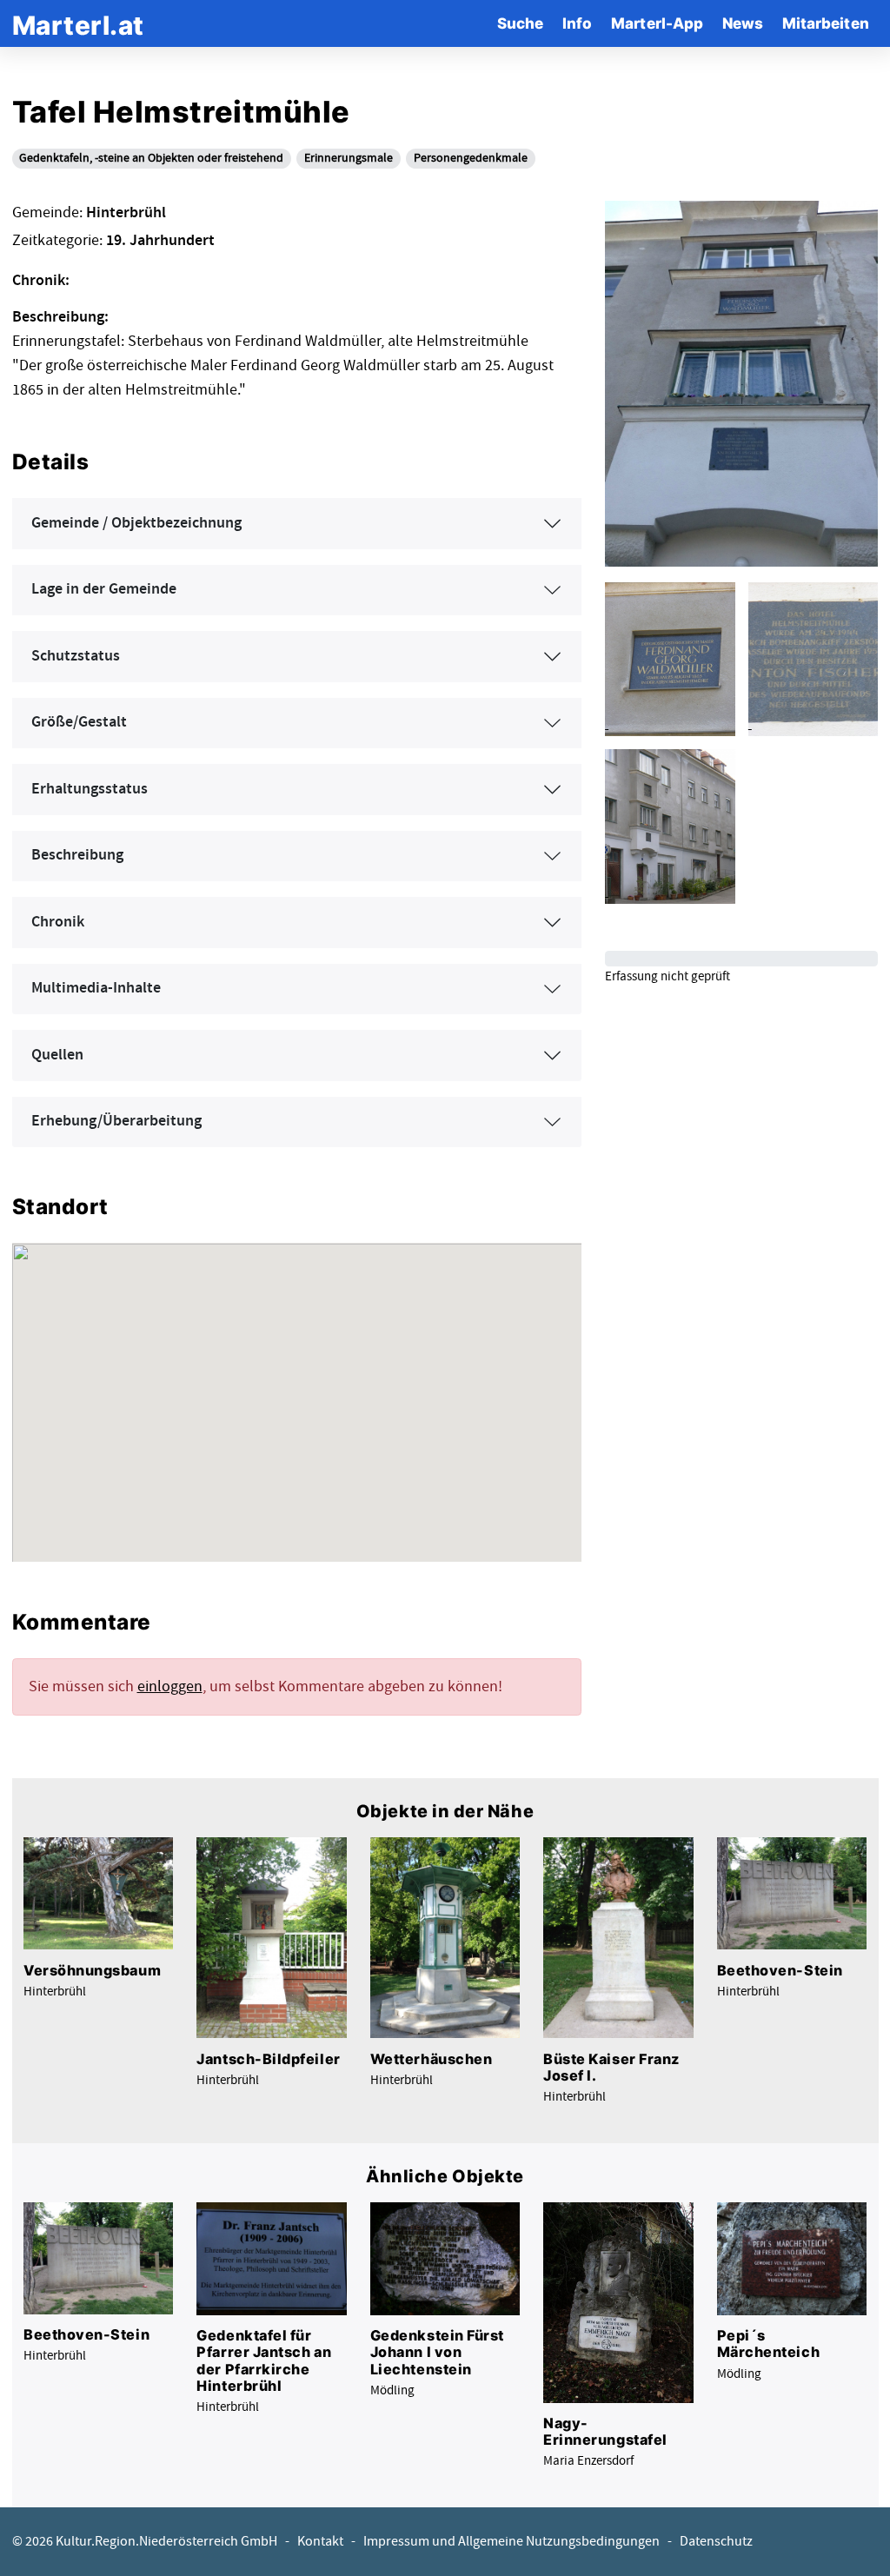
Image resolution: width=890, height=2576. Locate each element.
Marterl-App (657, 23)
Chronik (58, 922)
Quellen (57, 1055)
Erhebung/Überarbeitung (116, 1121)
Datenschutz (716, 2542)
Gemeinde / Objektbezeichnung (136, 523)
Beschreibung (77, 855)
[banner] (78, 23)
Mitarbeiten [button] (826, 23)
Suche (520, 23)
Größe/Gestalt (79, 722)
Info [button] (577, 23)
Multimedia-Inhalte (96, 988)
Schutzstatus (76, 656)
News (743, 23)
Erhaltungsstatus (90, 789)
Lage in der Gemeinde (104, 589)
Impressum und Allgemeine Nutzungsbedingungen (511, 2542)
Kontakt (320, 2542)
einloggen (170, 1686)
